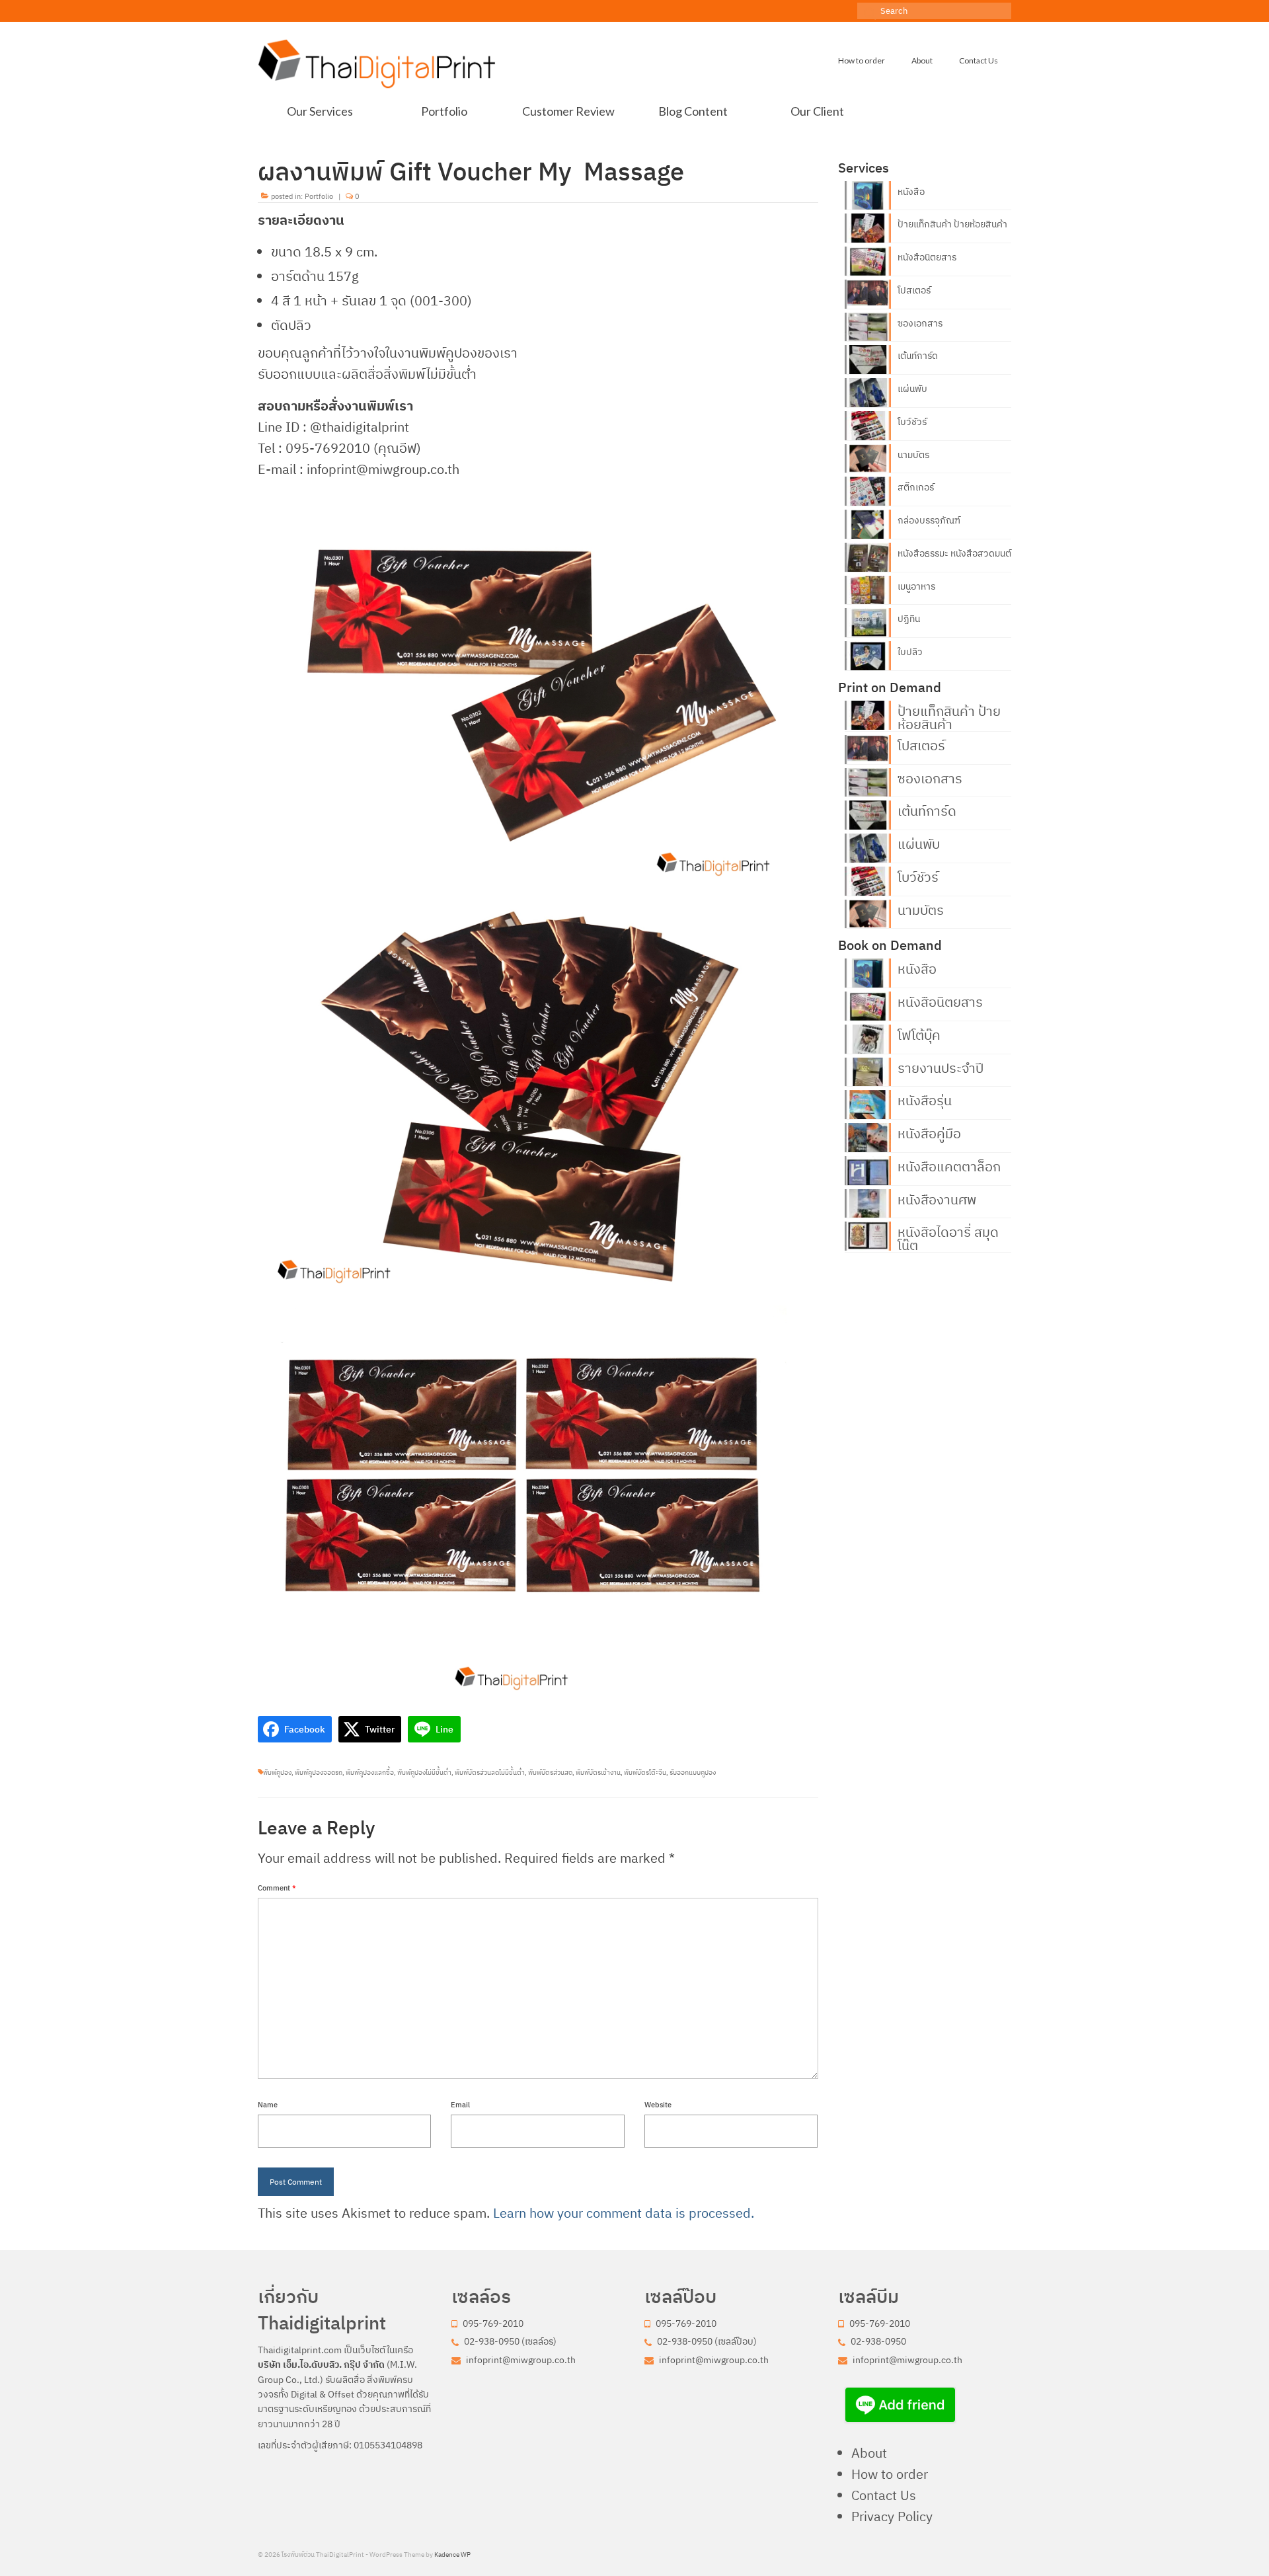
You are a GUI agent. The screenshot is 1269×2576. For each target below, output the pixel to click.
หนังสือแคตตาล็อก (949, 1165)
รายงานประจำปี (941, 1067)
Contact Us (884, 2495)
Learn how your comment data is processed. (624, 2213)
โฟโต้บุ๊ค (919, 1034)
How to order (890, 2474)
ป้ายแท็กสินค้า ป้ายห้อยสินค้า (952, 224)
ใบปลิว (910, 652)
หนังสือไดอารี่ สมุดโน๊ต (948, 1237)
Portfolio (319, 196)
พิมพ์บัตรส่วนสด (550, 1773)
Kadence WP (452, 2555)
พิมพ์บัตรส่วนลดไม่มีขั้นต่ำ (490, 1773)
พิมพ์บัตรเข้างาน (598, 1773)
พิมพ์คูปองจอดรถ (319, 1773)
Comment (277, 1888)
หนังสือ (911, 192)
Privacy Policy (892, 2516)
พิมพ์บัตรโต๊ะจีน (645, 1773)
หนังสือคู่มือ (929, 1132)
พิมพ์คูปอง (277, 1773)
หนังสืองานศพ (937, 1198)
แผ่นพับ (912, 389)
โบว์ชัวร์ (912, 422)
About (869, 2453)
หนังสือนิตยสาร (927, 257)
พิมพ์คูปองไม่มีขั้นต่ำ (424, 1773)
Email (460, 2105)
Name (268, 2105)
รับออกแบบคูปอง (693, 1773)
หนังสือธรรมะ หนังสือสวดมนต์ (954, 553)
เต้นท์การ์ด (918, 356)
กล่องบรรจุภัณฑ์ (929, 520)
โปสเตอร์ (914, 290)
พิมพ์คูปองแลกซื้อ (370, 1773)
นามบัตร (913, 455)
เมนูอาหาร (916, 586)
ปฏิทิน (909, 619)
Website (658, 2105)
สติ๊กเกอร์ (916, 487)
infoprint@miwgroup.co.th (520, 2360)
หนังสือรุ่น (925, 1099)
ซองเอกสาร (920, 323)
